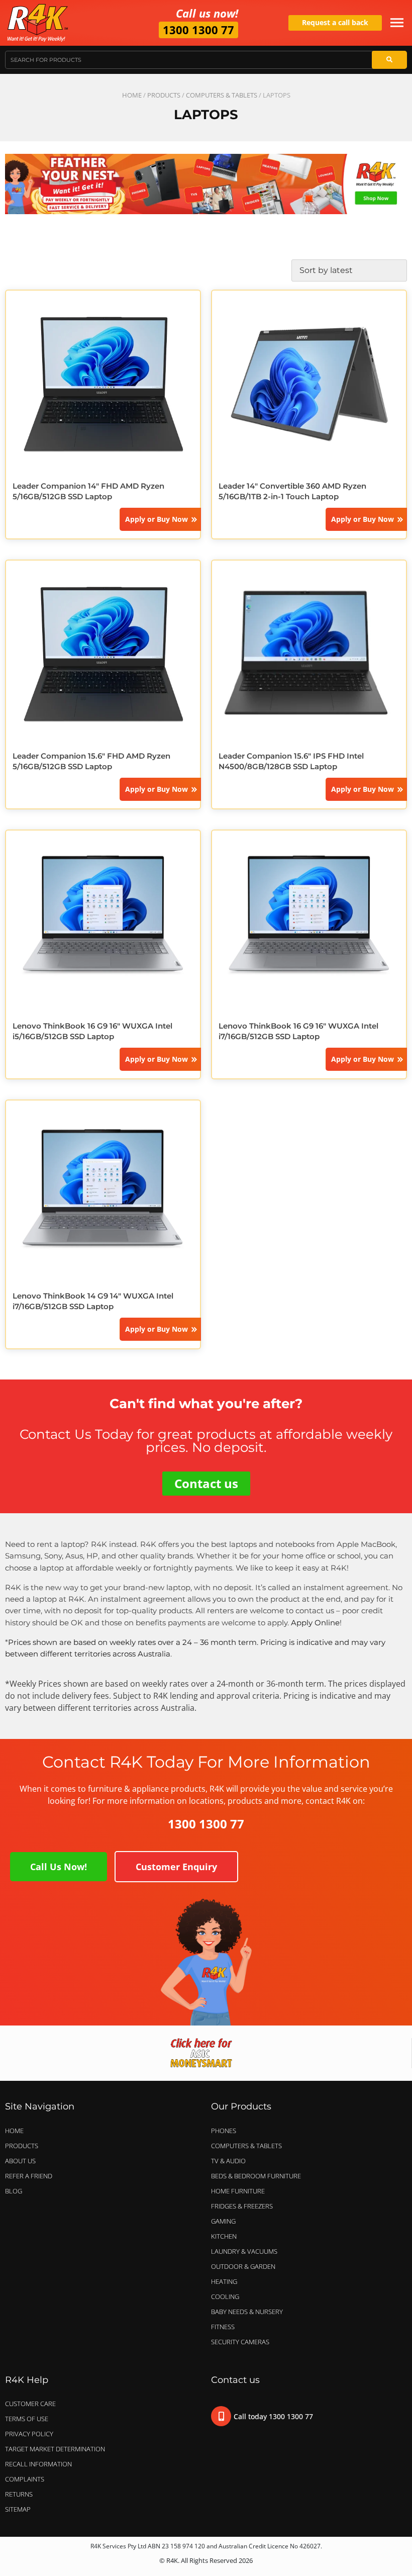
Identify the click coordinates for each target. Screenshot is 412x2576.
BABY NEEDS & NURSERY (247, 2312)
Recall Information (38, 2464)
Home (132, 95)
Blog (14, 2191)
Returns (19, 2494)
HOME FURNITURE (238, 2191)
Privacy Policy (29, 2434)
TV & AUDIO (228, 2161)
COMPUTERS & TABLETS (222, 95)
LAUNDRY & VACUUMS (244, 2251)
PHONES (224, 2131)
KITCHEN (224, 2236)
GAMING (223, 2221)
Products (164, 95)
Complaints (25, 2479)
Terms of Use (27, 2419)
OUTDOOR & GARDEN (243, 2266)
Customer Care (30, 2404)
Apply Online (315, 1623)
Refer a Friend (29, 2176)
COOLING (225, 2296)
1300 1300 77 (198, 30)
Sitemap (18, 2509)
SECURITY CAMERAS (240, 2342)
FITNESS (223, 2327)
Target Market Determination (55, 2449)
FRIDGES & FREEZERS (242, 2206)
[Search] (389, 60)
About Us (20, 2161)
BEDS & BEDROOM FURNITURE (256, 2176)
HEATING (224, 2281)
